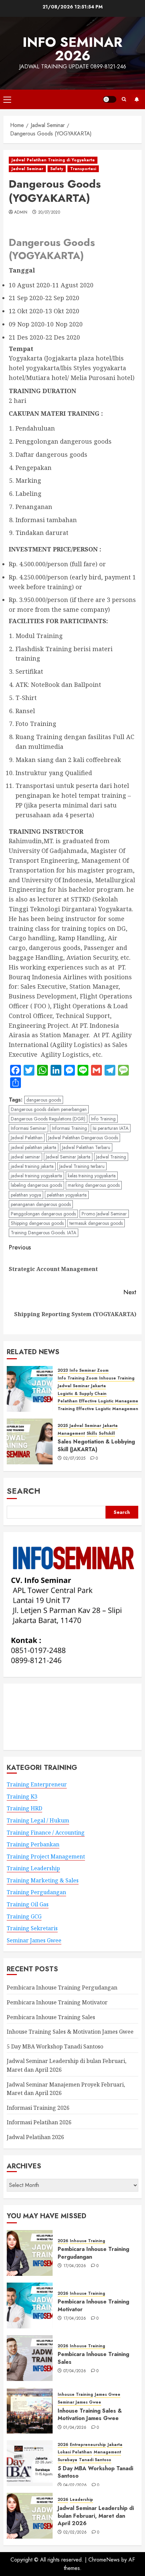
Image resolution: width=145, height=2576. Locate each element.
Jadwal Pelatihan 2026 (35, 2137)
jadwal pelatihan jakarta (34, 1147)
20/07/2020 (49, 213)
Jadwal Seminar (27, 169)
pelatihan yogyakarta (67, 1195)
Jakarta (98, 1386)
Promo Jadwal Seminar (104, 1214)
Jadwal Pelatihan (27, 1138)
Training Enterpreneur (37, 1784)
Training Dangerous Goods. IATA (43, 1233)
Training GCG (24, 1916)
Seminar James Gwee (34, 1940)
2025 (63, 1426)
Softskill (107, 1434)
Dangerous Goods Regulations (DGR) (48, 1119)
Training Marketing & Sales (43, 1880)
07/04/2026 (75, 2371)
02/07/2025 (75, 1459)
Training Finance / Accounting (46, 1833)
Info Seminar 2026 (72, 49)
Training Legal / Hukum (38, 1820)
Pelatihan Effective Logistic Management (100, 1401)
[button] (7, 99)
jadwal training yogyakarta (36, 1176)
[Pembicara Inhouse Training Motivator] (30, 2305)
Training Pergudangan (36, 1892)
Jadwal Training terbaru (82, 1166)
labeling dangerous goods (36, 1185)
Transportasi (83, 169)
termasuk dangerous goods (96, 1223)
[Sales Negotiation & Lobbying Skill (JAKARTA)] (30, 1441)
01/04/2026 (75, 2428)
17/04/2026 (75, 2266)
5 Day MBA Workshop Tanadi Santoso (55, 2046)
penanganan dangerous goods (41, 1204)
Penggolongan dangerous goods (43, 1214)
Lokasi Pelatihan (75, 2452)
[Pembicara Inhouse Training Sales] (30, 2358)
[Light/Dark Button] (110, 99)
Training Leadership (33, 1868)
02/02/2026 (75, 2533)
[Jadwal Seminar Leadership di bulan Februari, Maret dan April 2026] (30, 2516)
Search (24, 1491)
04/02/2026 (75, 2485)
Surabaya (67, 2460)
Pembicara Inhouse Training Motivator (57, 2002)
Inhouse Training (117, 1378)
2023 (63, 1371)
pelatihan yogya (26, 1195)
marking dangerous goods (94, 1185)
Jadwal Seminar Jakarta (68, 1157)
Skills (92, 1434)
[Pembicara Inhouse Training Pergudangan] (30, 2253)
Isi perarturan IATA (111, 1128)
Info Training (103, 1119)
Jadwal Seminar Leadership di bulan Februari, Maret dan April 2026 (96, 2516)
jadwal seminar (25, 1157)
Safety (57, 169)
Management (71, 1434)
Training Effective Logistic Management (99, 1409)
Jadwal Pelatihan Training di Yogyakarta (53, 160)
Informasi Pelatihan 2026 (39, 2122)
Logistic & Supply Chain (82, 1394)
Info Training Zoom (78, 1378)
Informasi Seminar (28, 1128)
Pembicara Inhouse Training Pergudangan (62, 1987)
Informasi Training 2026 (38, 2108)
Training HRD (24, 1808)
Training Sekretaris (32, 1928)
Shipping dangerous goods (37, 1223)
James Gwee (108, 2395)
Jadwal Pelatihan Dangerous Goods (83, 1138)
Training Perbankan (33, 1844)
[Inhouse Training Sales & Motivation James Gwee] (30, 2411)
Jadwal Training (111, 1157)
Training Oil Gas (28, 1904)
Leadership (81, 2500)
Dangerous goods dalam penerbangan (49, 1109)
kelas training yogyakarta (92, 1176)
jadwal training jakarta (32, 1166)
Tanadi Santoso (95, 2460)
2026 (63, 2241)
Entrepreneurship (88, 2445)
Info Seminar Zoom (89, 1371)
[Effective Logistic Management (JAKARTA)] (30, 1389)
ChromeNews (104, 2560)
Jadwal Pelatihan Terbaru (86, 1147)
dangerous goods (44, 1100)
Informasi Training (69, 1128)
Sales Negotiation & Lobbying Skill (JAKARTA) (96, 1445)
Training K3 (22, 1796)
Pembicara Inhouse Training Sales (51, 2017)
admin (21, 213)
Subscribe (137, 99)
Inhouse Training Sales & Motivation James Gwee (70, 2032)
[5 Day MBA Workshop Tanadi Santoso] (30, 2463)
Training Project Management (46, 1856)
